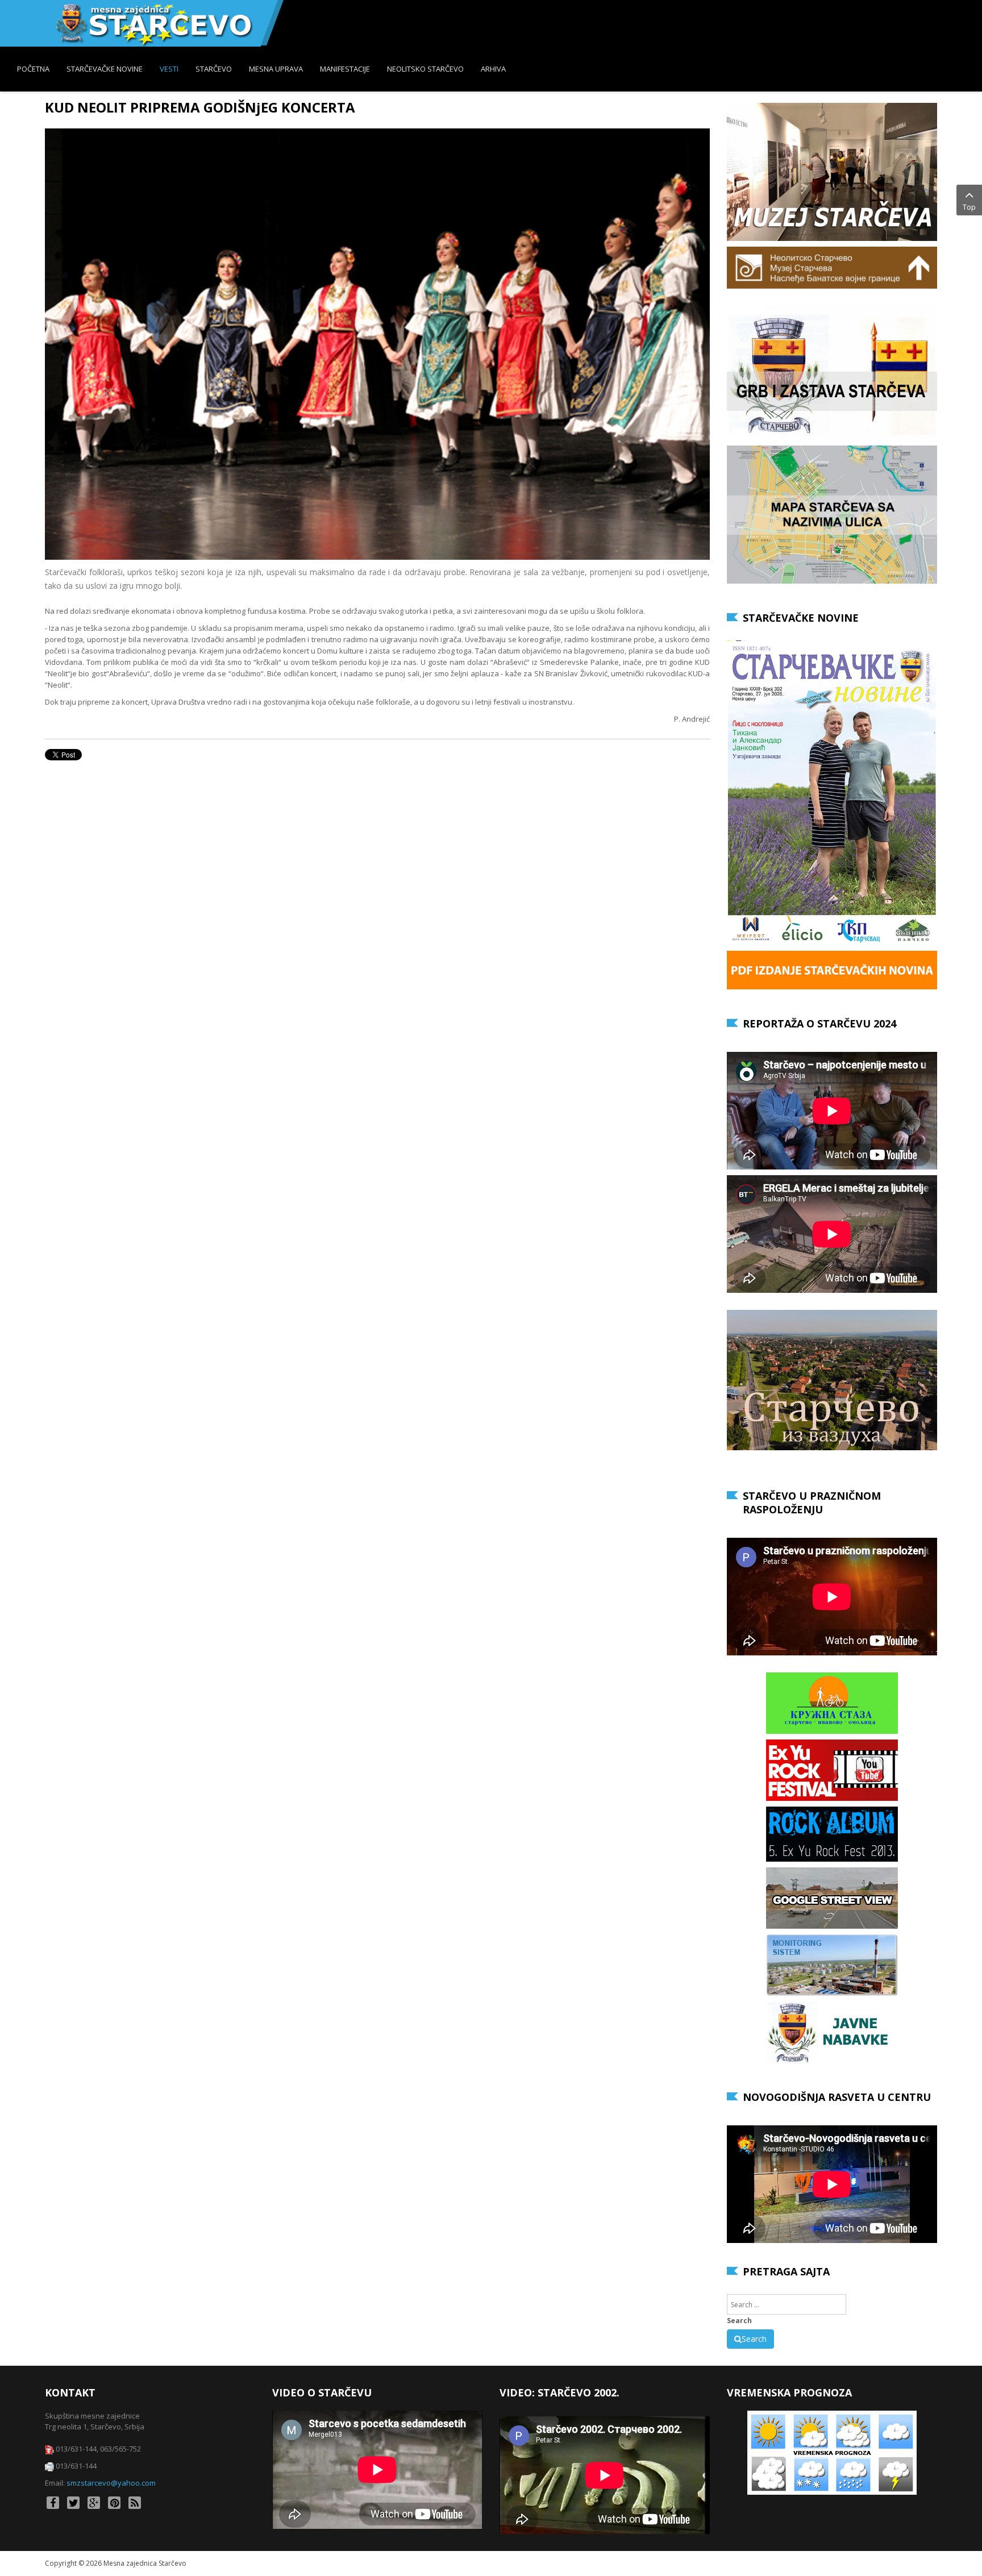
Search (739, 2321)
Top (969, 207)
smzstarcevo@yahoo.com (111, 2483)
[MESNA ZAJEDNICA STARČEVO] (153, 23)
